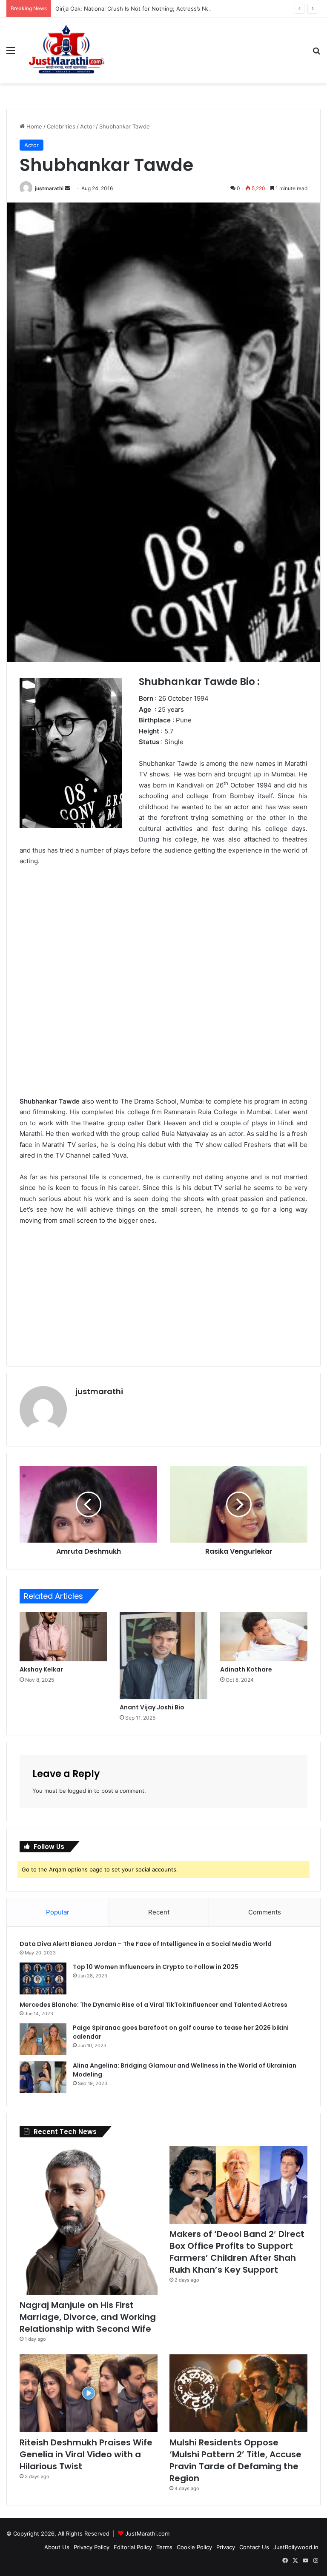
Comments (265, 1912)
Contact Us (254, 2547)
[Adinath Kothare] (264, 1637)
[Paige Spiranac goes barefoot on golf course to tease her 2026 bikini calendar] (43, 2039)
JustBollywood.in (296, 2547)
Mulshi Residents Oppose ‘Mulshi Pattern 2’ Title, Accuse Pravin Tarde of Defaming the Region (235, 2460)
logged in (80, 1791)
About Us (57, 2547)
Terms (164, 2547)
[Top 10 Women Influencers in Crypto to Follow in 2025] (43, 1978)
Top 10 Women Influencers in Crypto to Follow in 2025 (156, 1967)
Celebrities (61, 126)
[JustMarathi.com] (66, 50)
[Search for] (316, 53)
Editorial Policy (133, 2547)
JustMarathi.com (147, 2533)
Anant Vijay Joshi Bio (152, 1707)
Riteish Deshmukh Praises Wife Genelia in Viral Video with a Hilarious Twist (86, 2454)
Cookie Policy (194, 2547)
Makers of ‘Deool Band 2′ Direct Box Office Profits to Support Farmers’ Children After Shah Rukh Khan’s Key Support (237, 2252)
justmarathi (49, 188)
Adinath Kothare (246, 1669)
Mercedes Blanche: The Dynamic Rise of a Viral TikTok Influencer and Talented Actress (153, 2005)
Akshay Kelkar (41, 1669)
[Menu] (11, 53)
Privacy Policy (92, 2547)
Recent (159, 1912)
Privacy (226, 2547)
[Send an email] (67, 188)
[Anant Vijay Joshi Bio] (163, 1656)
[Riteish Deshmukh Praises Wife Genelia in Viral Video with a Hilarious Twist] (89, 2393)
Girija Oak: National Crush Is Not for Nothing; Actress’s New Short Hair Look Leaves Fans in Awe (184, 9)
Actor (87, 126)
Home (33, 126)
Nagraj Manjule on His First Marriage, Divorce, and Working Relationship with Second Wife (88, 2317)
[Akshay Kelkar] (63, 1637)
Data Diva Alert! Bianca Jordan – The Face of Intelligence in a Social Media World (146, 1944)
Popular (58, 1912)
